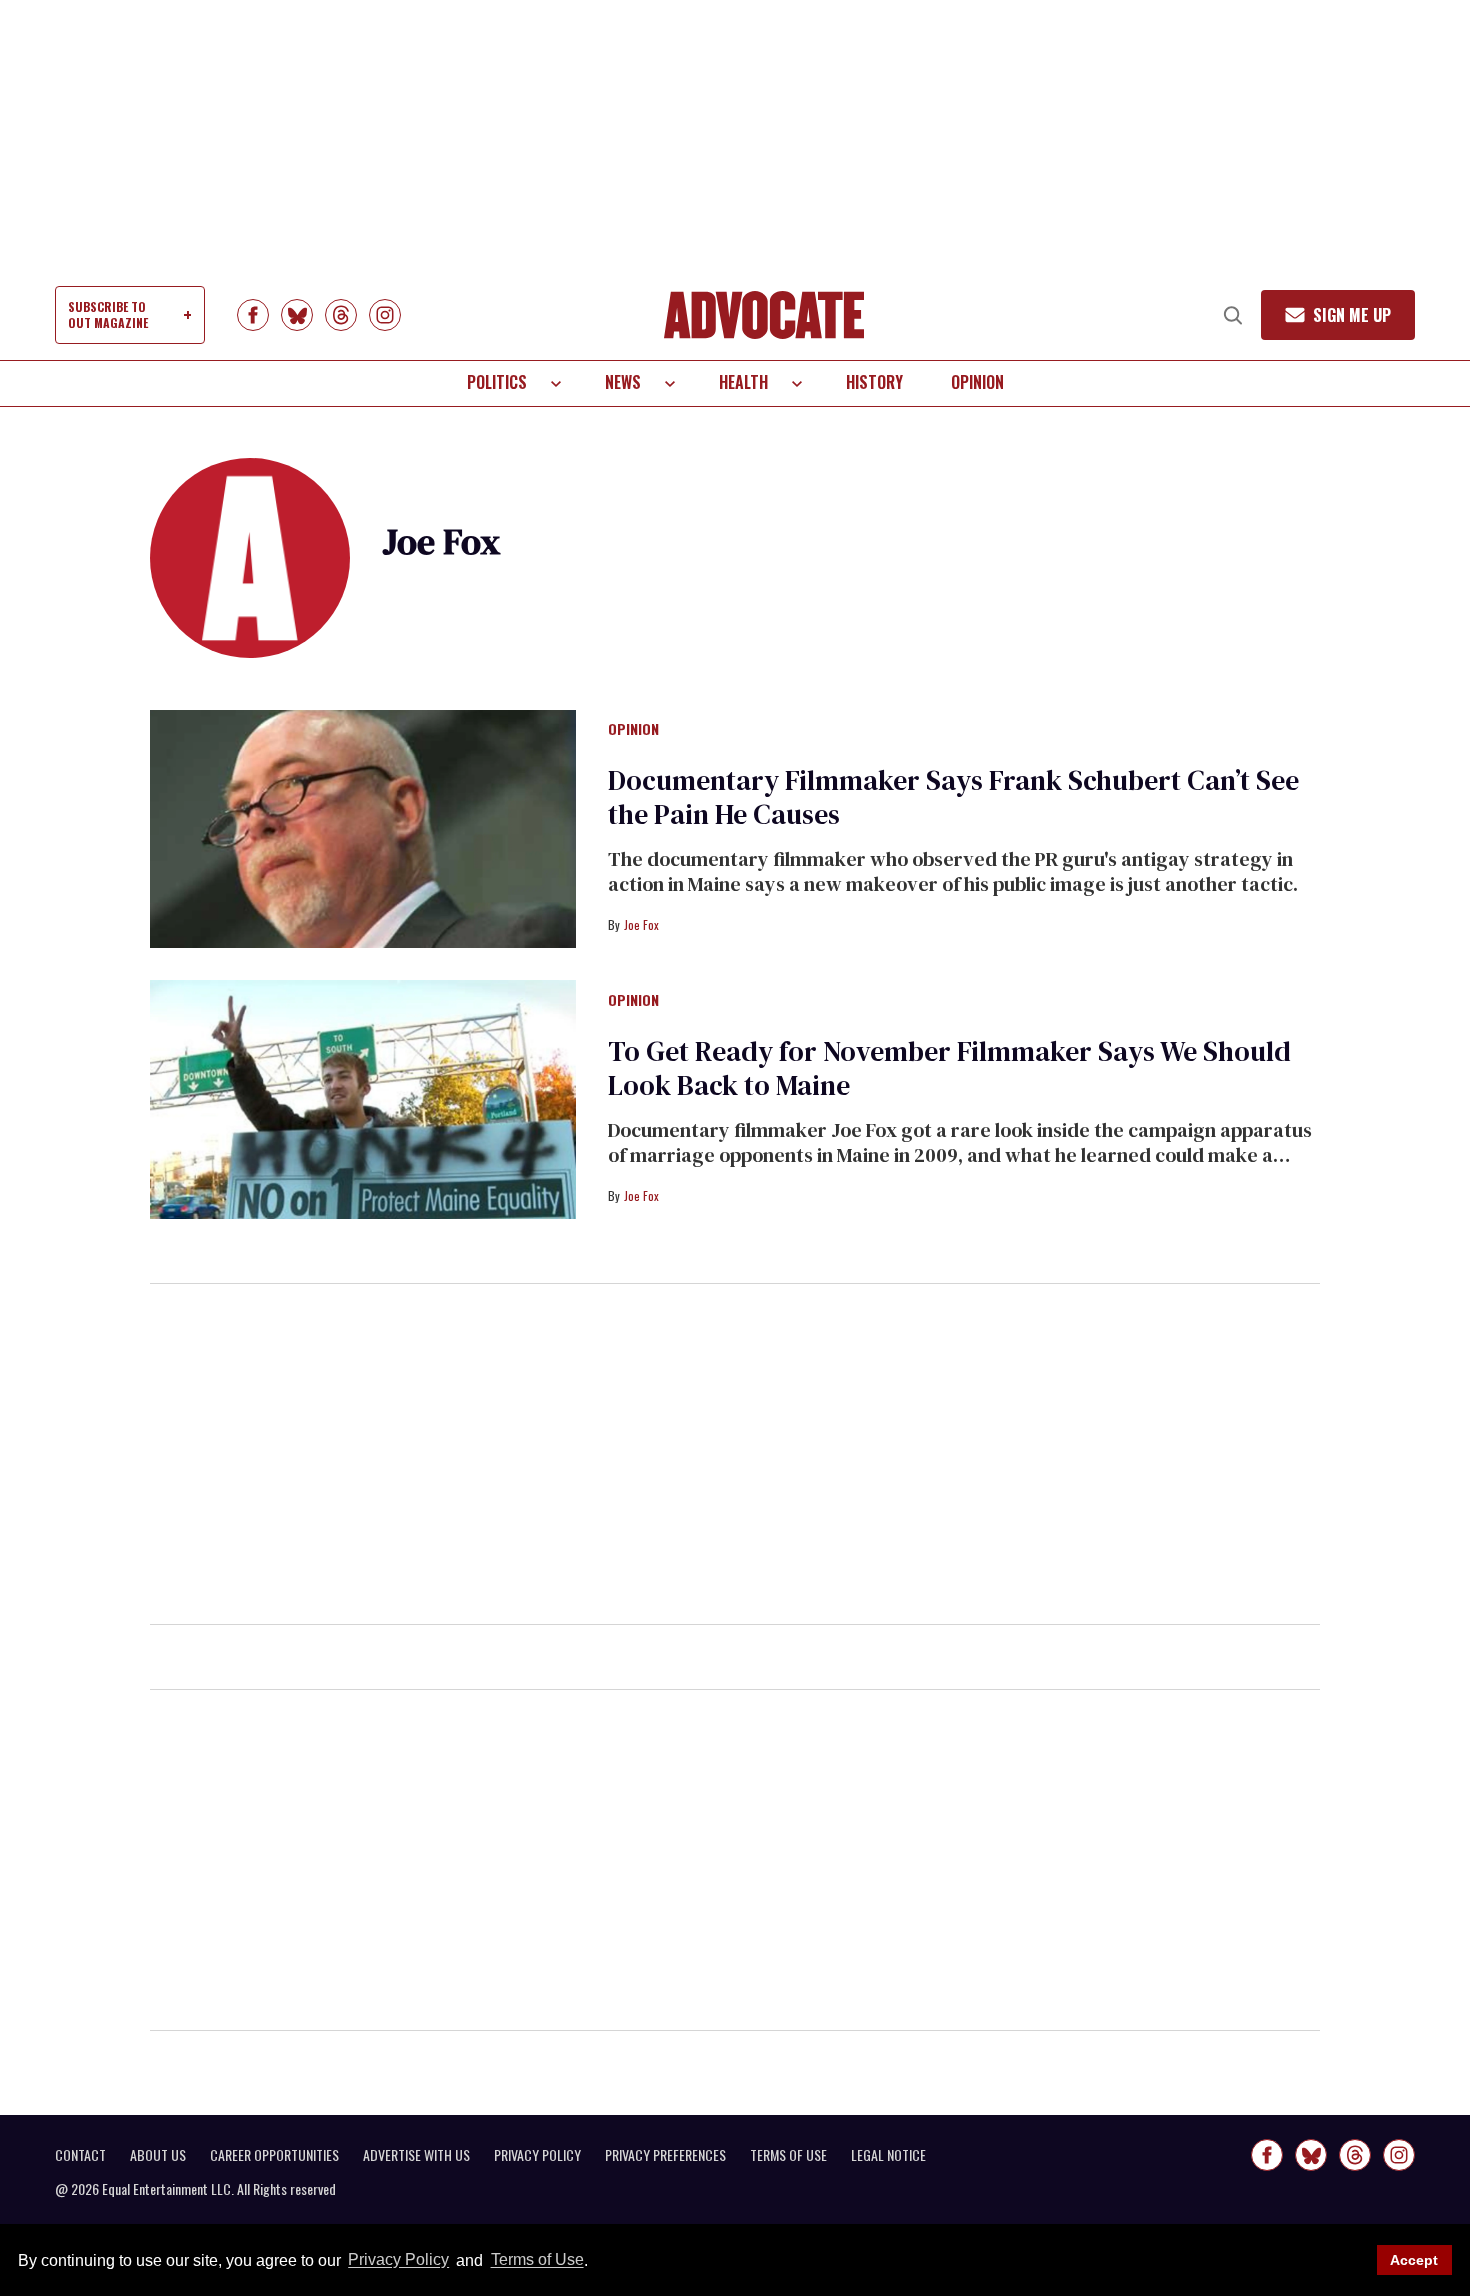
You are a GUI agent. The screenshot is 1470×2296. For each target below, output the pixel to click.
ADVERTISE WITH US (416, 2155)
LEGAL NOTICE (888, 2155)
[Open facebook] (253, 315)
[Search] (1233, 315)
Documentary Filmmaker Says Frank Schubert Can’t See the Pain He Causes (953, 797)
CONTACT (80, 2155)
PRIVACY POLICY (537, 2155)
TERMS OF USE (788, 2155)
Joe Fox (641, 924)
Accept (1414, 2260)
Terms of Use (537, 2260)
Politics (497, 382)
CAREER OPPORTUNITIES (274, 2155)
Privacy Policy (398, 2260)
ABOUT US (158, 2155)
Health (743, 382)
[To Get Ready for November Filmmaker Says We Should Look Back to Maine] (363, 1098)
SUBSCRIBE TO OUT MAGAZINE (108, 314)
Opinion (977, 382)
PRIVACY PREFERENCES (665, 2155)
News (623, 382)
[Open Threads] (341, 315)
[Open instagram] (385, 315)
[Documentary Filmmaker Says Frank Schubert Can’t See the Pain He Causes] (363, 828)
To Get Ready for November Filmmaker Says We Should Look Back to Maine (949, 1068)
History (874, 382)
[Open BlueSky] (297, 315)
